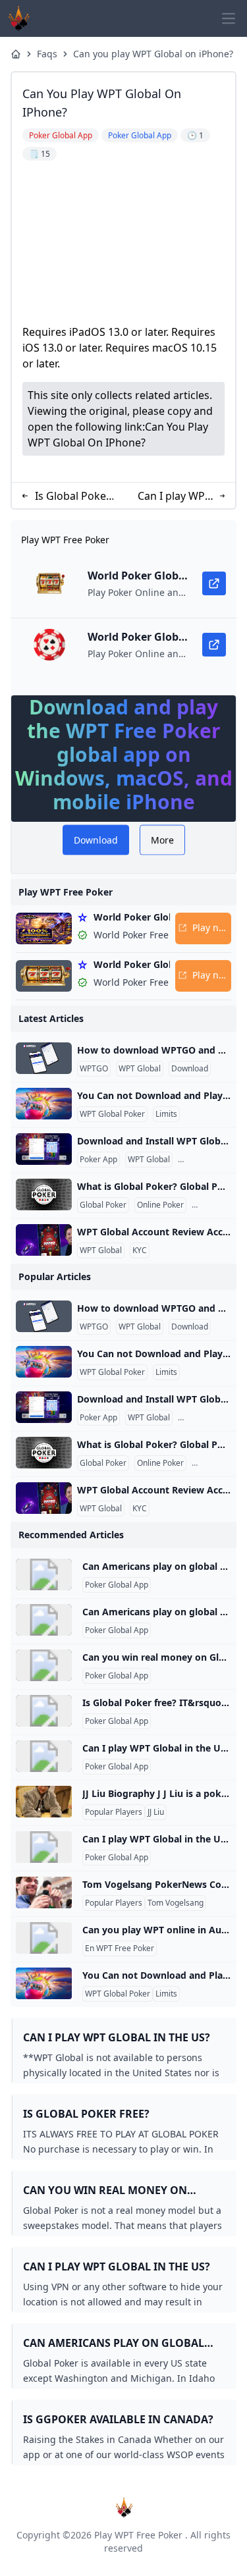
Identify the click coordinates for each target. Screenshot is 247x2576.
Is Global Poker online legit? (73, 496)
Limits (166, 1114)
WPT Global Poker (112, 1114)
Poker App (98, 1160)
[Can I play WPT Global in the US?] (44, 1756)
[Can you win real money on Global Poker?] (44, 1665)
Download (190, 1069)
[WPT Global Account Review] (44, 1240)
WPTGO (94, 1069)
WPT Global (140, 1069)
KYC (140, 1250)
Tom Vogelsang (176, 1903)
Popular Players (114, 1812)
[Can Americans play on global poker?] (44, 1574)
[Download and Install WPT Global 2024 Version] (44, 1149)
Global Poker (103, 1205)
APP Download (207, 1160)
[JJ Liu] (44, 1802)
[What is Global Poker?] (44, 1194)
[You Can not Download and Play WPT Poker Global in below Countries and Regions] (44, 1104)
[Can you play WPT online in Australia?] (44, 1938)
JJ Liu (156, 1812)
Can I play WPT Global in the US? (174, 496)
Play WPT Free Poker (138, 2535)
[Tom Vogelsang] (44, 1892)
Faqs (47, 54)
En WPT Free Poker (120, 1948)
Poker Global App (117, 1585)
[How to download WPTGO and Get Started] (44, 1058)
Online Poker (160, 1205)
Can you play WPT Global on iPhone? (153, 54)
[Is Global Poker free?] (44, 1711)
